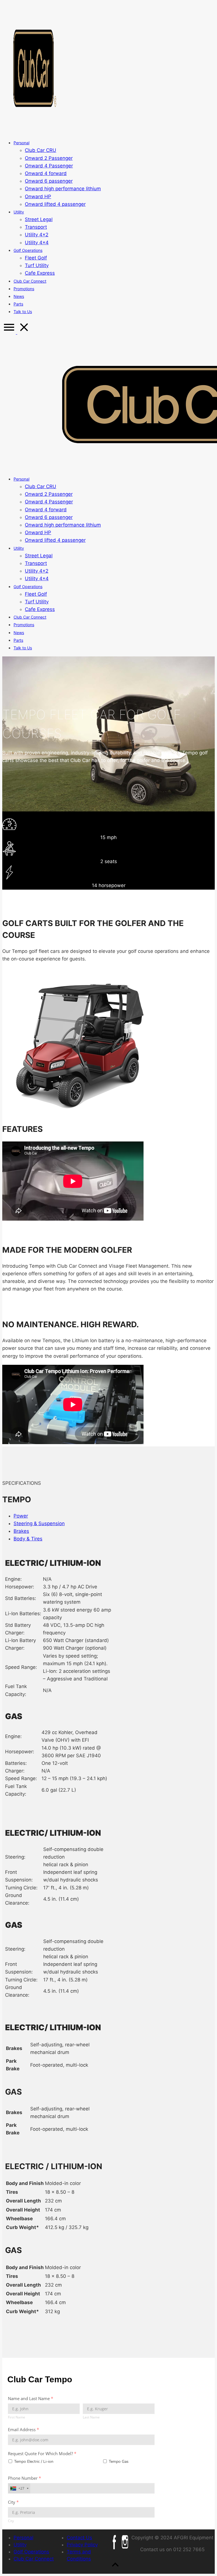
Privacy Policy (82, 2545)
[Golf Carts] (35, 130)
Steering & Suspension (39, 1523)
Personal (23, 2538)
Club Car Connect (34, 2559)
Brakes (21, 1531)
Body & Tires (28, 1539)
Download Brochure (25, 971)
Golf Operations (31, 2552)
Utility (20, 2545)
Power (21, 1516)
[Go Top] (115, 2570)
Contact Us (79, 2538)
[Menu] (17, 332)
